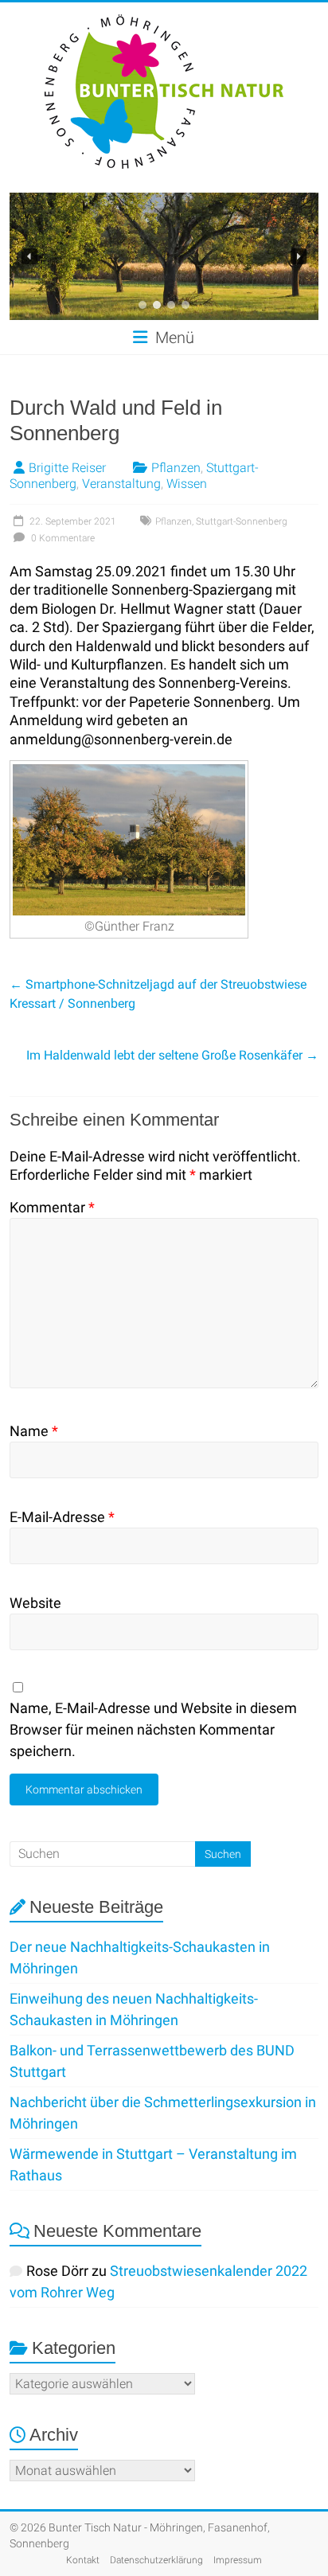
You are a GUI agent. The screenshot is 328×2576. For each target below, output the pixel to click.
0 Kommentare (62, 538)
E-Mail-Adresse (62, 1517)
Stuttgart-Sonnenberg (242, 521)
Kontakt (83, 2560)
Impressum (238, 2560)
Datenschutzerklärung (156, 2560)
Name (34, 1431)
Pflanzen (176, 468)
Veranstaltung (121, 484)
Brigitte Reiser (67, 468)
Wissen (187, 484)
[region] (164, 256)
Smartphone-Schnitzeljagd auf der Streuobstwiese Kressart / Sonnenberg (158, 994)
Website (35, 1603)
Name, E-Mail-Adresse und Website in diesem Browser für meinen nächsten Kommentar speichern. (153, 1729)
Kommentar (52, 1207)
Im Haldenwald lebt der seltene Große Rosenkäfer (172, 1055)
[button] (29, 256)
